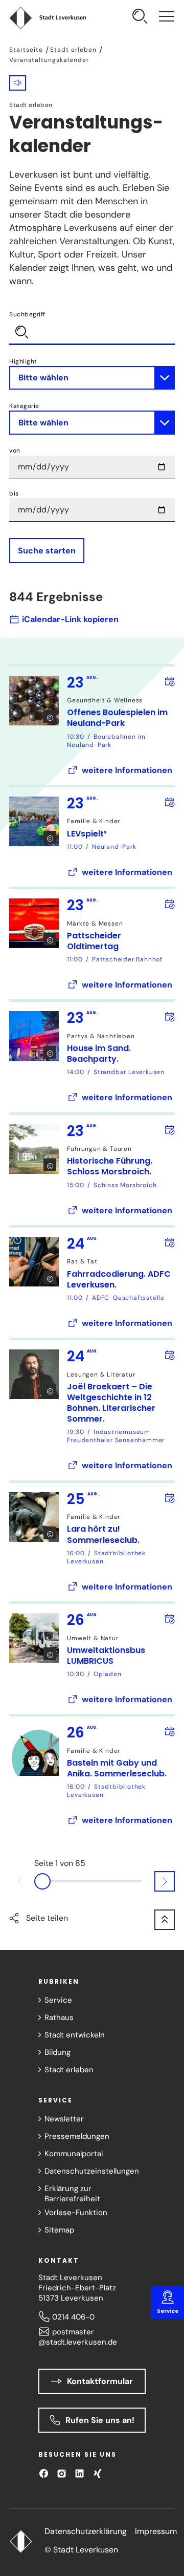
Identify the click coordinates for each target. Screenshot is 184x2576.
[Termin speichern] (169, 681)
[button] (18, 83)
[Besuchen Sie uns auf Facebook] (44, 2473)
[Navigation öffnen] (167, 18)
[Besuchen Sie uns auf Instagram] (62, 2473)
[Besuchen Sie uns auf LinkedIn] (79, 2473)
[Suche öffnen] (140, 18)
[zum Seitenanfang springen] (165, 1920)
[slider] (92, 1881)
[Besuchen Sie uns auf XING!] (97, 2473)
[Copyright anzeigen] (50, 716)
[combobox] (92, 327)
